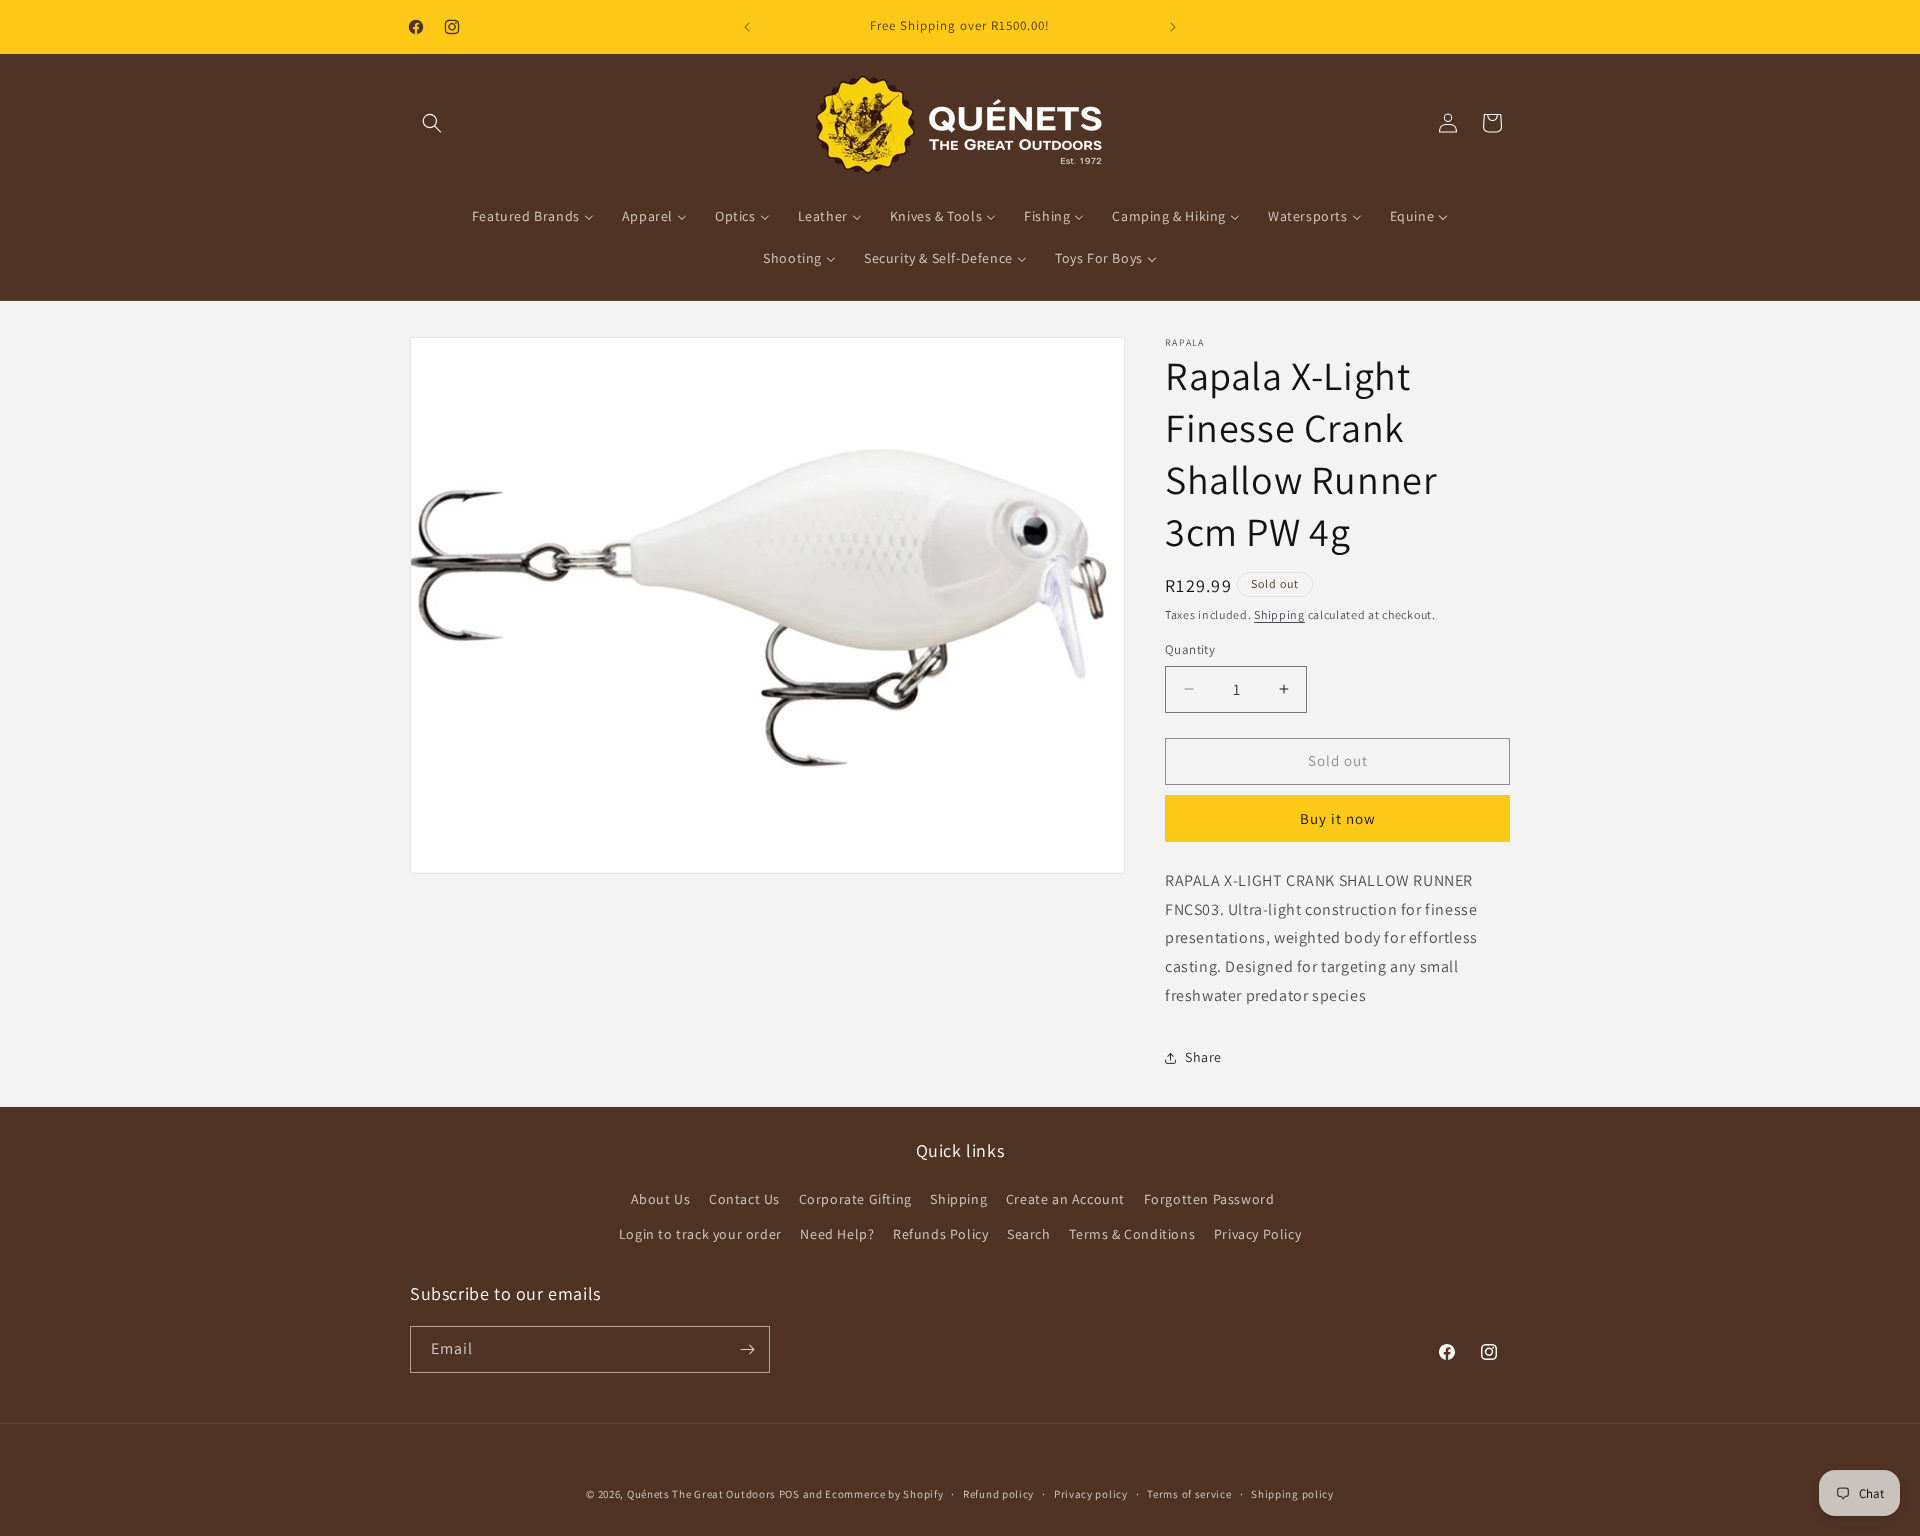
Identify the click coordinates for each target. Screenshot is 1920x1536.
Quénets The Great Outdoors (701, 1494)
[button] (432, 123)
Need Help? (837, 1234)
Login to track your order (700, 1234)
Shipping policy (1292, 1494)
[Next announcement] (1173, 27)
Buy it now (1338, 818)
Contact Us (744, 1199)
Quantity (1190, 649)
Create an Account (1065, 1199)
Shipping (1279, 614)
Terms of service (1189, 1494)
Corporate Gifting (855, 1199)
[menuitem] (533, 216)
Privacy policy (1091, 1494)
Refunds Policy (940, 1234)
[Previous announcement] (747, 27)
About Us (661, 1199)
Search (1029, 1234)
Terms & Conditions (1132, 1234)
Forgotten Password (1209, 1199)
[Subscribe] (747, 1349)
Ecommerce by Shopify (884, 1494)
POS (789, 1494)
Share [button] (1203, 1057)
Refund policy (998, 1494)
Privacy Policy (1257, 1234)
